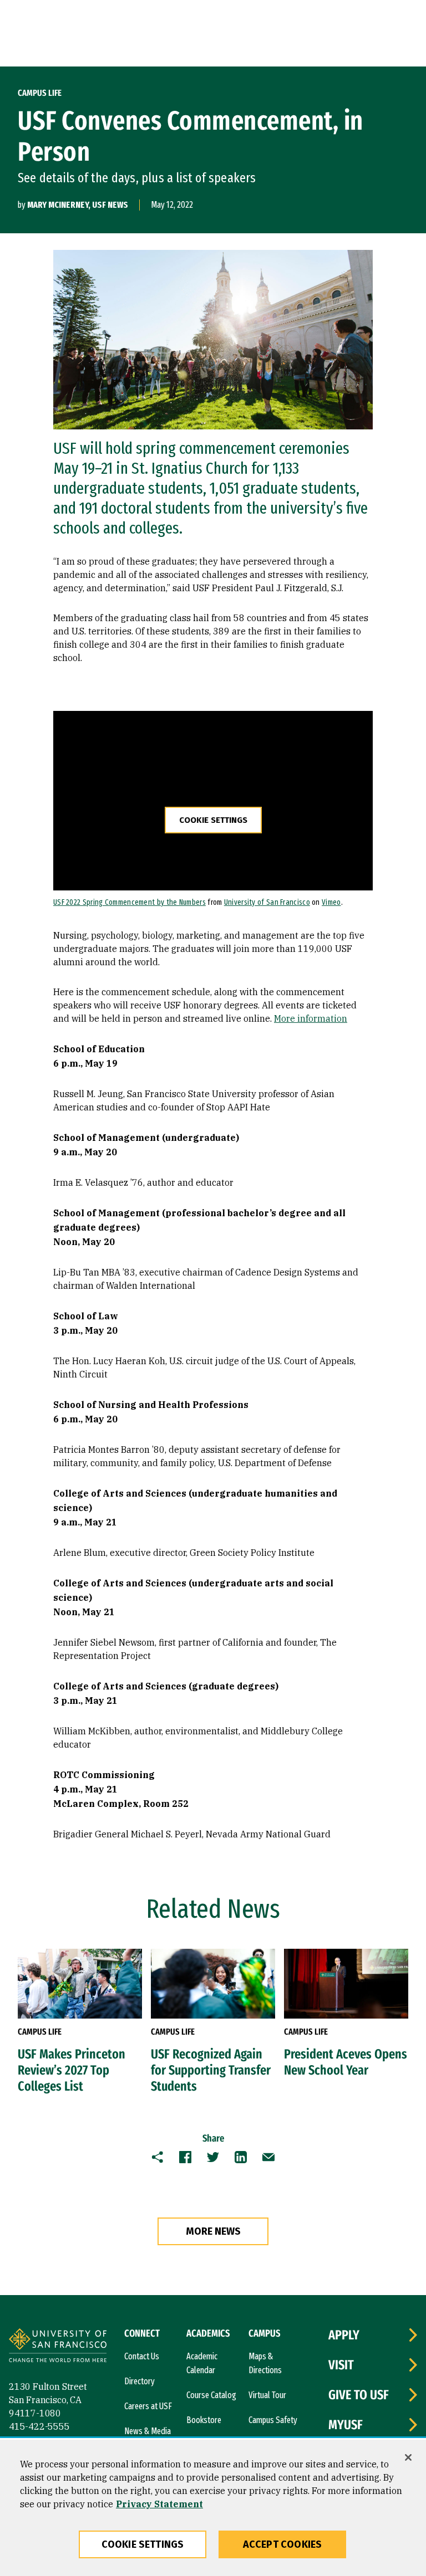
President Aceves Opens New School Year (346, 2062)
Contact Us (142, 2356)
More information (311, 1018)
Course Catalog (211, 2395)
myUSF (346, 2425)
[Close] (408, 2457)
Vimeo (331, 902)
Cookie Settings (213, 820)
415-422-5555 (39, 2426)
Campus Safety (273, 2420)
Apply (344, 2335)
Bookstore (204, 2420)
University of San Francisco (267, 902)
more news (213, 2231)
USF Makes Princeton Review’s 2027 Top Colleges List (72, 2070)
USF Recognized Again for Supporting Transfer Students (211, 2070)
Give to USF (359, 2395)
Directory (140, 2381)
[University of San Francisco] (58, 2347)
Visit (341, 2365)
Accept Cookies (283, 2544)
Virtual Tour (267, 2395)
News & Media (148, 2431)
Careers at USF (148, 2406)
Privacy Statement (159, 2504)
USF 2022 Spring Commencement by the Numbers (130, 902)
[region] (213, 2508)
